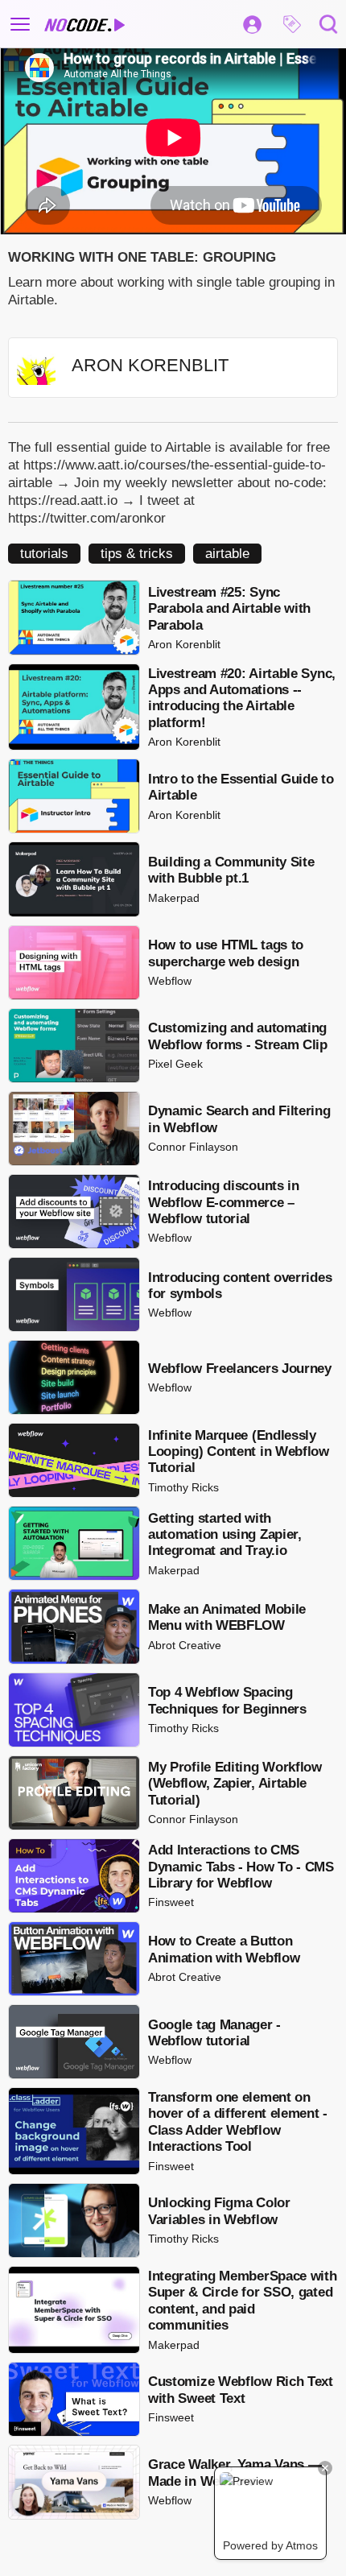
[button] (292, 24)
